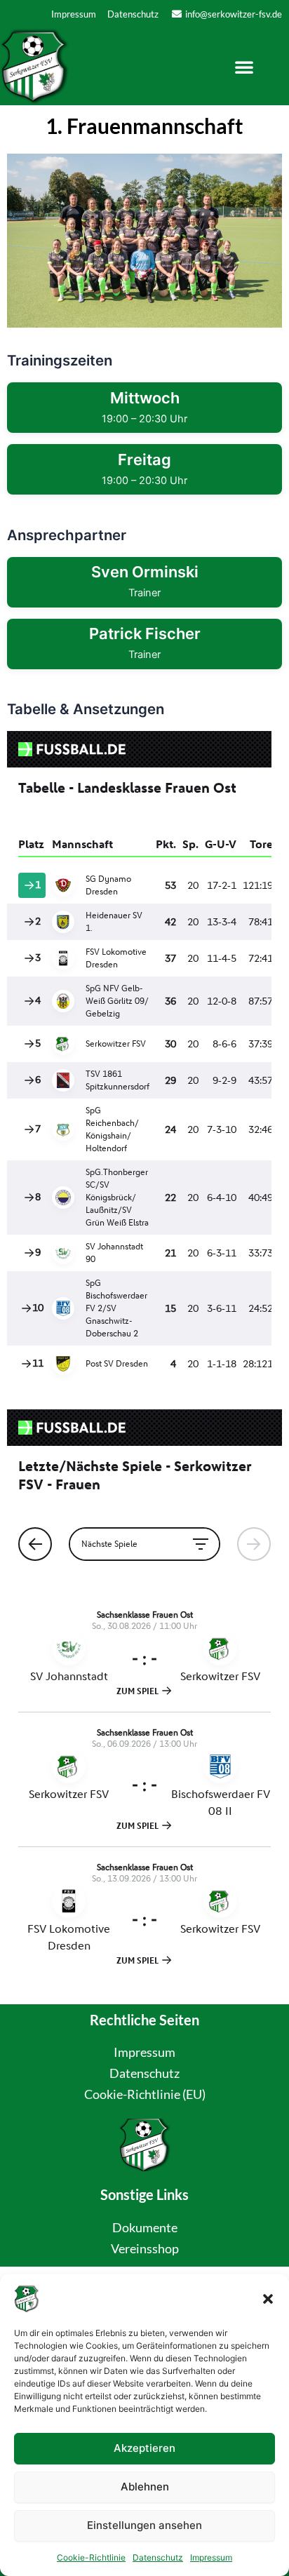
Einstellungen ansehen (144, 2525)
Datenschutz (158, 2557)
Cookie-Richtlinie (91, 2557)
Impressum (211, 2557)
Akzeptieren (144, 2448)
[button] (268, 2299)
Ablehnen (145, 2487)
